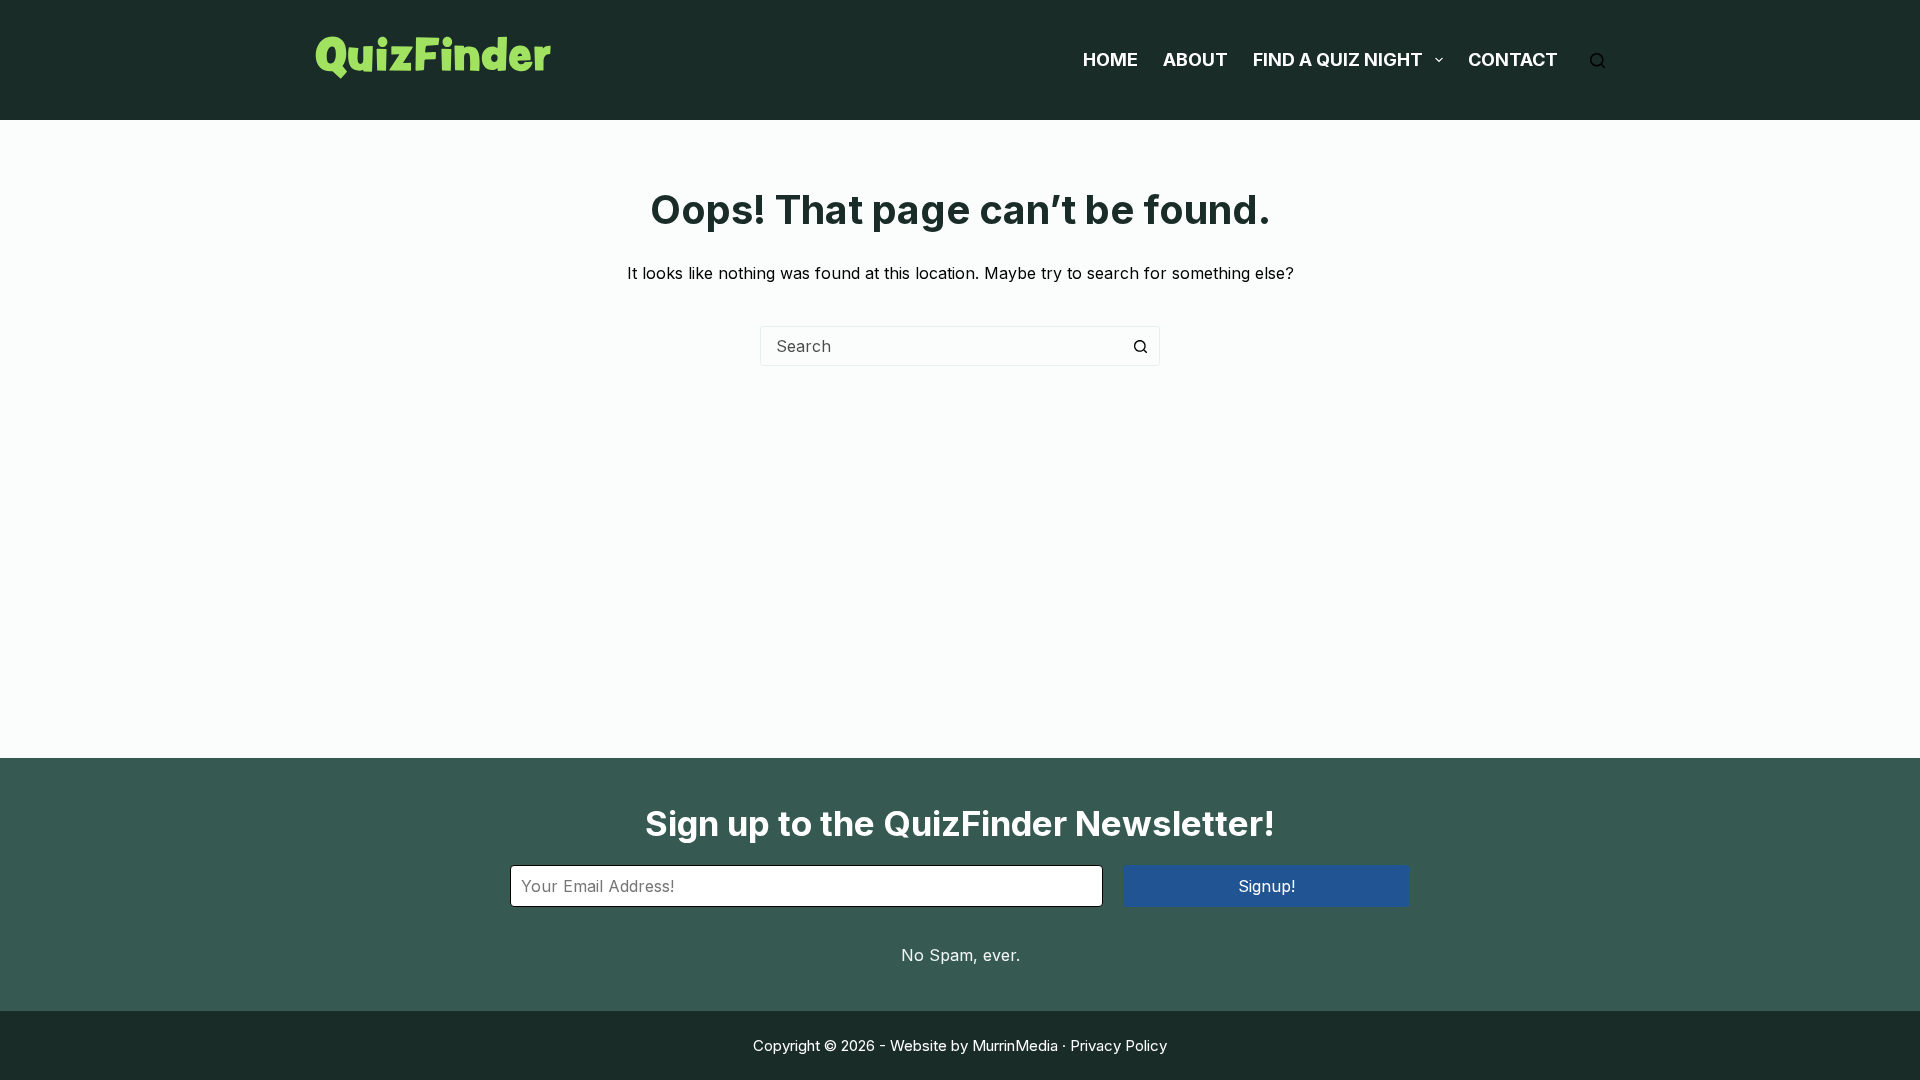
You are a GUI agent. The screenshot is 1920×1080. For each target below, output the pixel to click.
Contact (1513, 59)
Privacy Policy (1118, 1045)
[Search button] (1140, 346)
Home (1110, 59)
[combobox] (941, 346)
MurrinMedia (1015, 1045)
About (1195, 59)
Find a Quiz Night (1338, 59)
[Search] (1597, 60)
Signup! (1266, 886)
